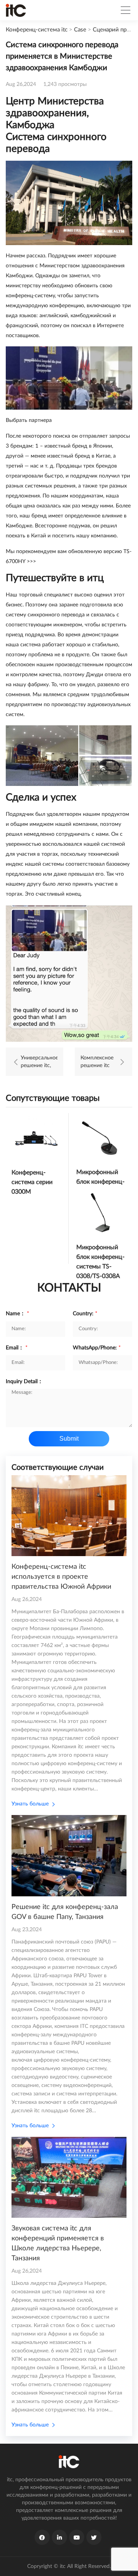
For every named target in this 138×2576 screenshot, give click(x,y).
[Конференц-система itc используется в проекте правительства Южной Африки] (69, 1516)
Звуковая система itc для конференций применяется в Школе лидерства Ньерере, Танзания (58, 2243)
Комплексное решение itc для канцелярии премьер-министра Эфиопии (97, 1062)
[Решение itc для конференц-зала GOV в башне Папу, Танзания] (69, 1855)
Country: (85, 1314)
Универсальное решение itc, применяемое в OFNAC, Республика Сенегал (39, 1062)
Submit (69, 1439)
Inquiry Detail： (24, 1382)
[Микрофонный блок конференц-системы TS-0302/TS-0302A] (101, 1137)
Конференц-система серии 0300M (32, 1182)
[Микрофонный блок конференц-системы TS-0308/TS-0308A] (101, 1213)
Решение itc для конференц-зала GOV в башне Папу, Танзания (65, 1912)
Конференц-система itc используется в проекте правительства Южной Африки (61, 1577)
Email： (17, 1348)
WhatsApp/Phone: (97, 1348)
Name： (17, 1314)
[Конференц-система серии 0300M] (36, 1138)
